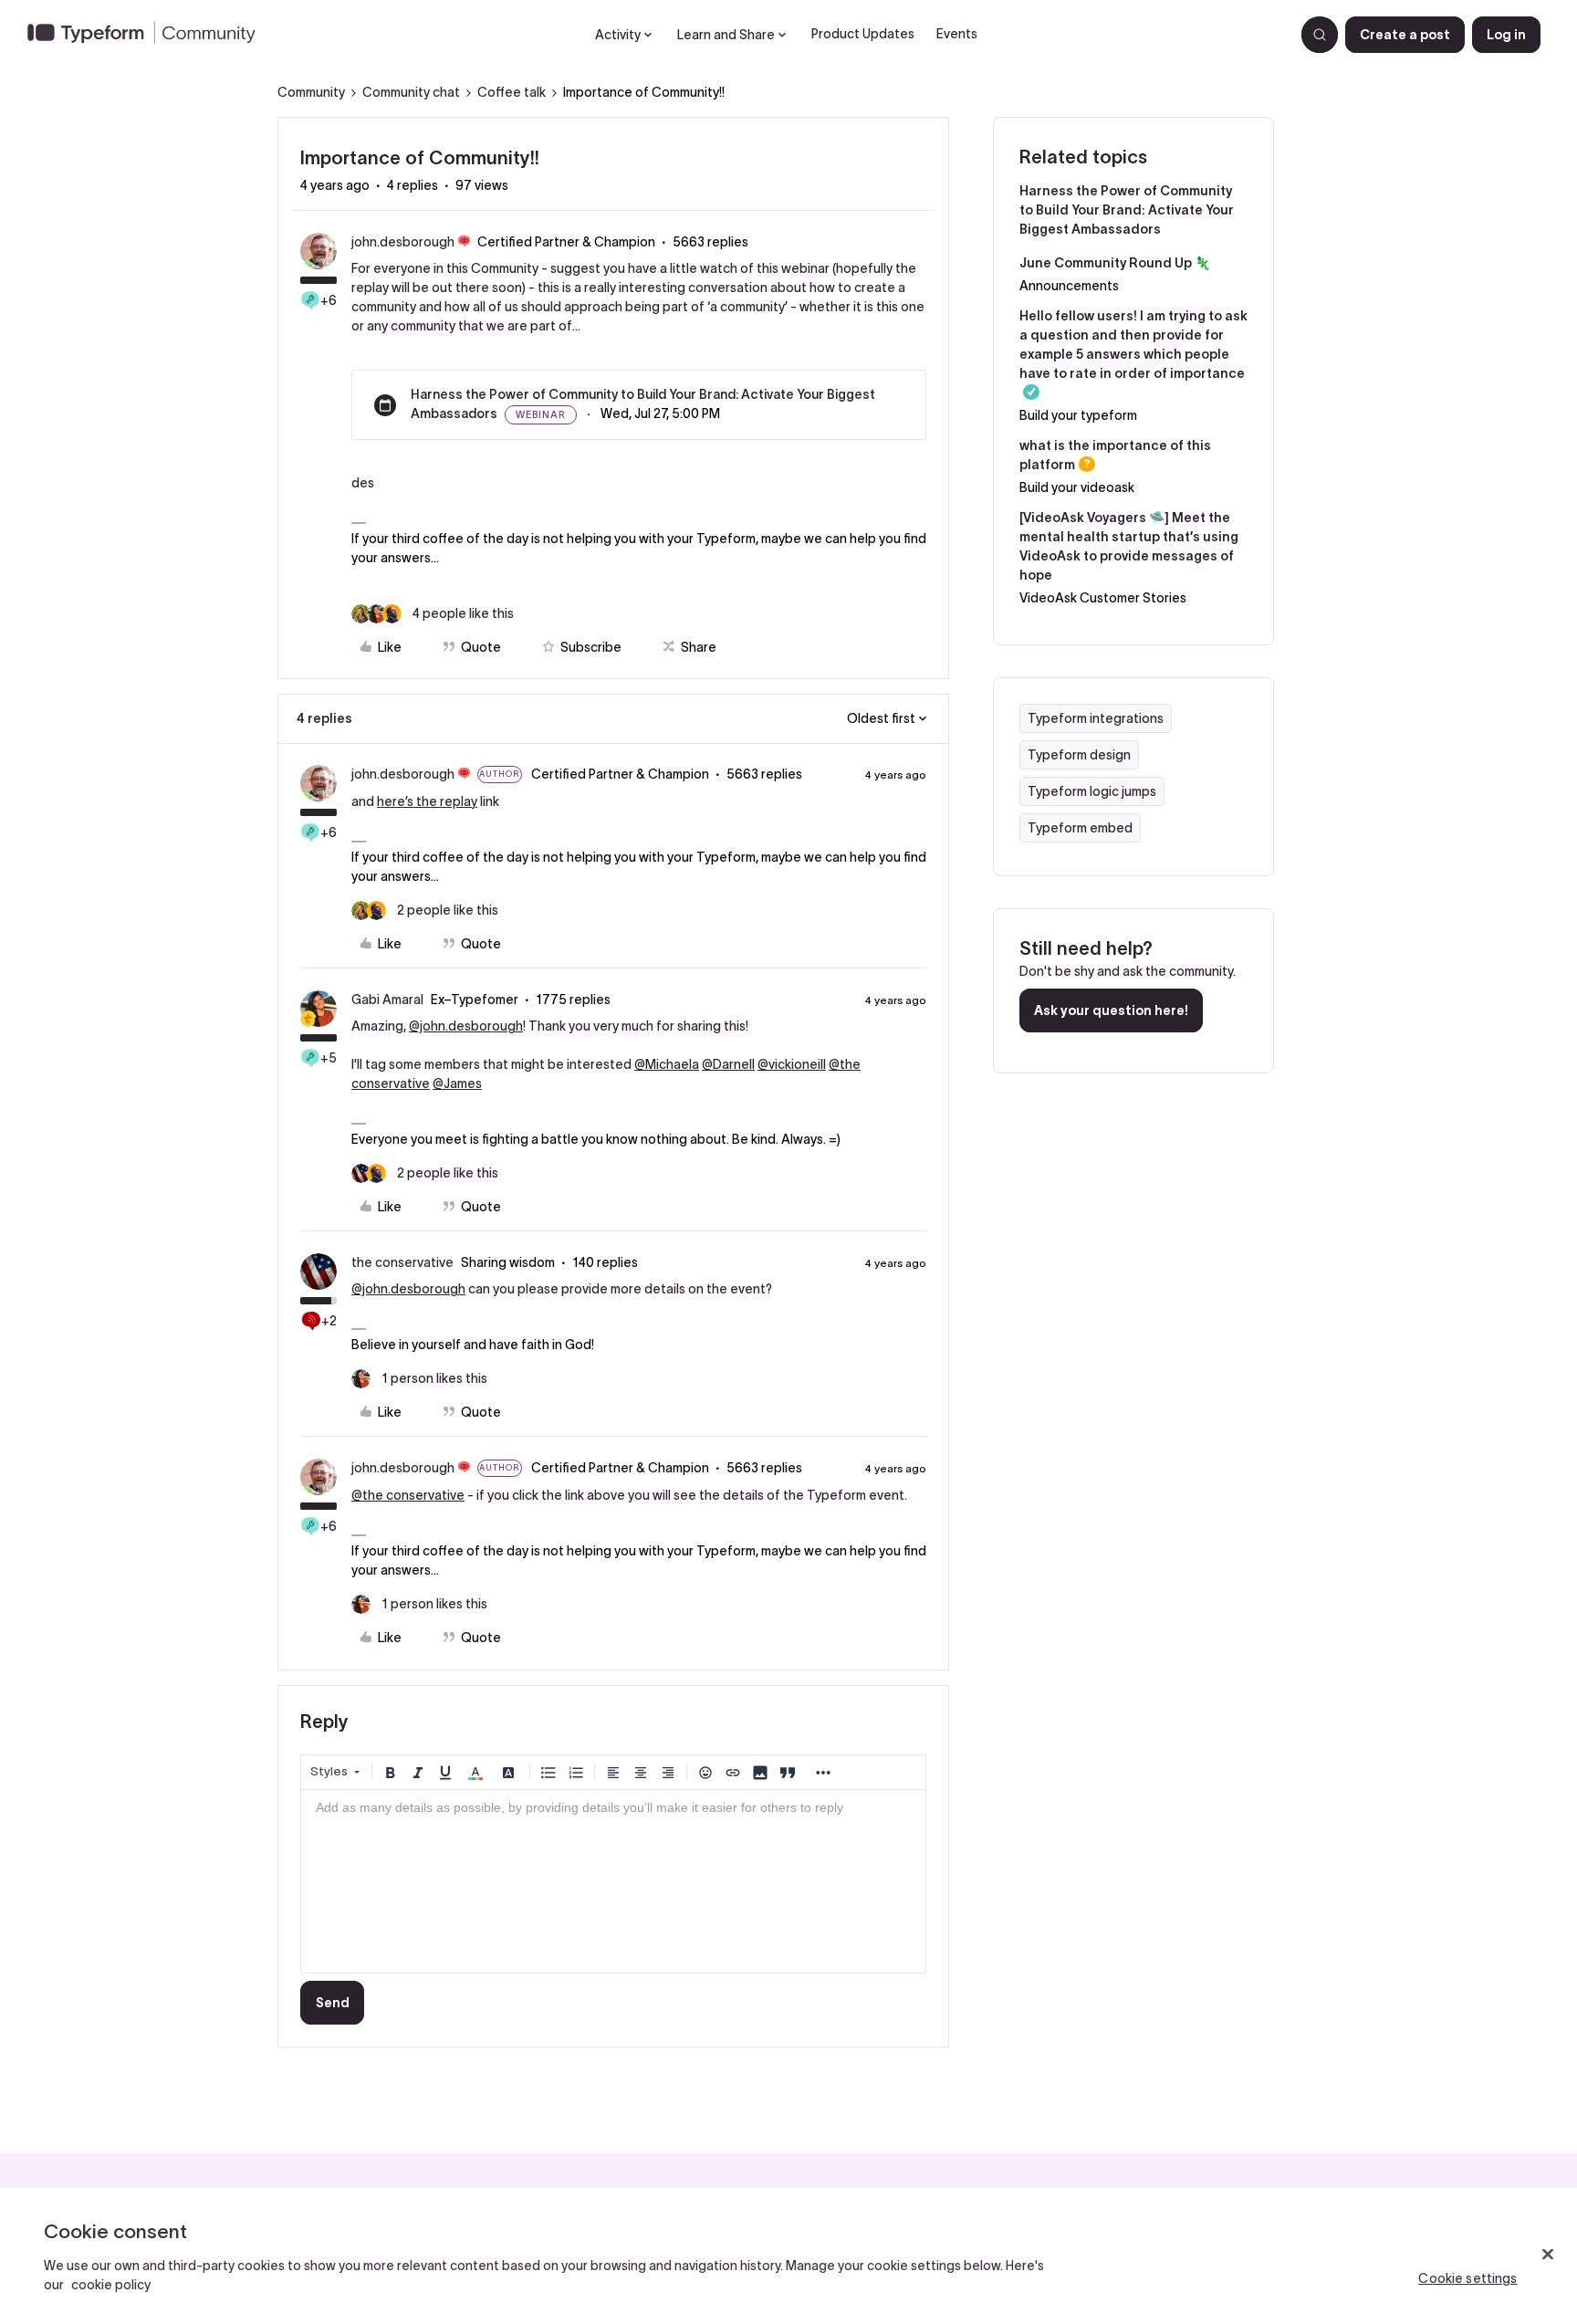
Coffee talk (512, 92)
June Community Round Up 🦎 (1115, 263)
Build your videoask (1077, 487)
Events (957, 34)
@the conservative (408, 1495)
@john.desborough (466, 1026)
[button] (1405, 35)
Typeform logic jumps (1092, 791)
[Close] (1548, 2255)
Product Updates (863, 34)
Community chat (411, 92)
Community (311, 92)
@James (457, 1083)
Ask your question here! (1111, 1010)
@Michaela (667, 1064)
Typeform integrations (1096, 718)
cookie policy (111, 2285)
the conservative (402, 1262)
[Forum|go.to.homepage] (149, 35)
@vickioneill (792, 1064)
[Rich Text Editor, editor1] (613, 1881)
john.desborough (403, 242)
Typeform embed (1080, 828)
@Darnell (728, 1064)
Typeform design (1079, 755)
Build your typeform (1078, 415)
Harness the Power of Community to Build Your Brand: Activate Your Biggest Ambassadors (1127, 210)
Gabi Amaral (387, 1000)
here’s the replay (427, 801)
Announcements (1069, 286)
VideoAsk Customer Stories (1103, 598)
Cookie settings (1467, 2278)
